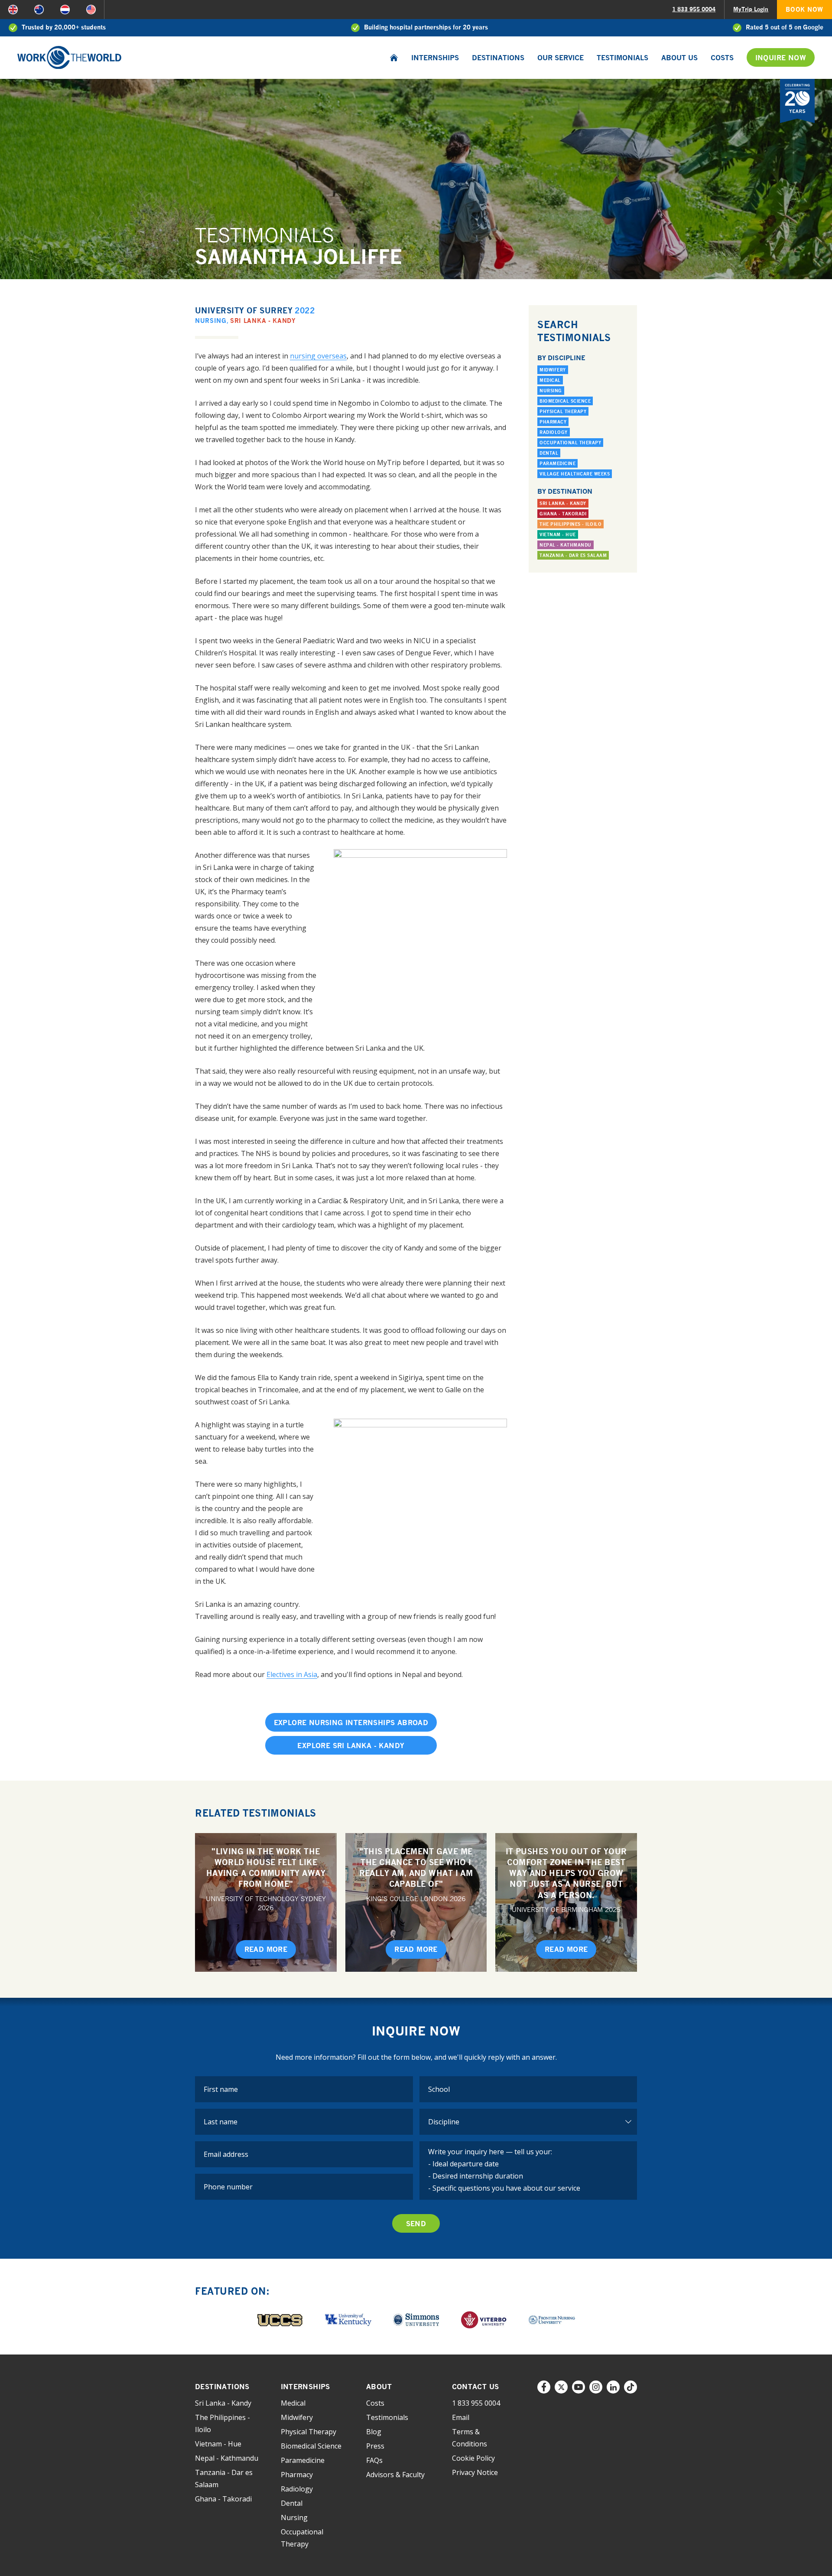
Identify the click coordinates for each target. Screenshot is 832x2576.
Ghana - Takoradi (563, 514)
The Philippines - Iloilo (570, 524)
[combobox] (528, 2089)
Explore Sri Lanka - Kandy (351, 1746)
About (379, 2387)
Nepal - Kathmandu (565, 545)
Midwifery (553, 370)
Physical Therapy (563, 411)
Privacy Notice (475, 2472)
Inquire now (781, 58)
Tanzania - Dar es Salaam (573, 555)
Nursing (211, 321)
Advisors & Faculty (395, 2475)
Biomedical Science (565, 401)
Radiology (554, 432)
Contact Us (476, 2387)
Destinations (498, 58)
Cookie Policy (473, 2458)
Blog (374, 2432)
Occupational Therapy (570, 443)
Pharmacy (553, 422)
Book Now (804, 9)
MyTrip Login (751, 9)
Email (461, 2417)
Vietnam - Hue (558, 534)
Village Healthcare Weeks (575, 474)
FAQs (374, 2460)
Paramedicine (557, 463)
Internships (435, 58)
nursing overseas (318, 356)
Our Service (561, 58)
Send (416, 2224)
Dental (549, 453)
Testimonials (622, 58)
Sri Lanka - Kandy (263, 321)
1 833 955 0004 (694, 9)
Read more (266, 1949)
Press (375, 2446)
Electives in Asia (292, 1674)
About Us (679, 58)
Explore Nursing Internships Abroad (351, 1723)
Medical (550, 380)
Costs (722, 58)
